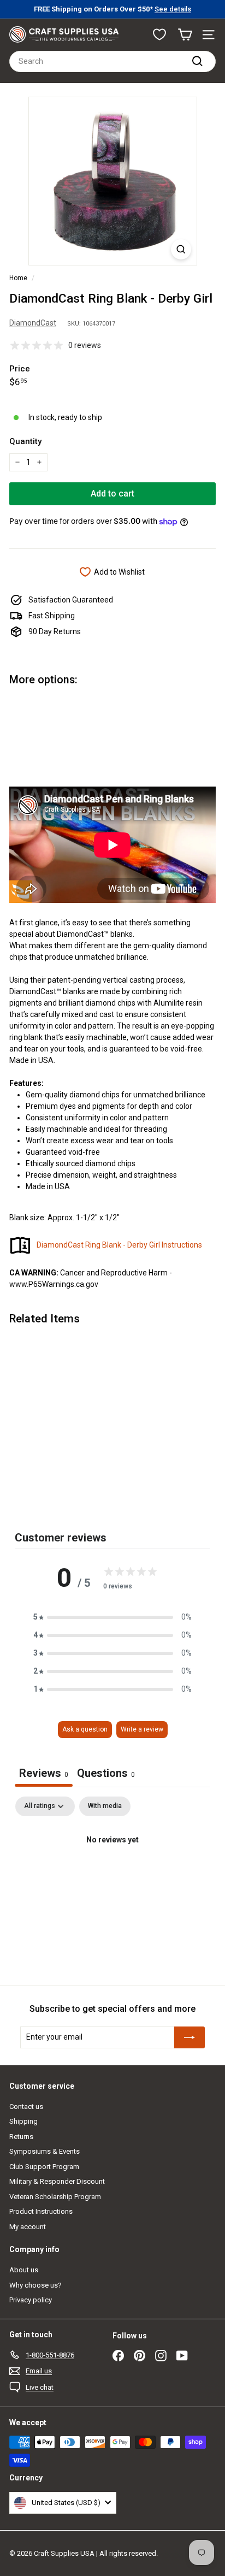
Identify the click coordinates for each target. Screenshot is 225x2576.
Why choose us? (35, 2285)
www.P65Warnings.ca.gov (54, 1284)
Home (18, 278)
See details (173, 9)
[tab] (106, 1774)
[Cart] (185, 35)
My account (28, 2227)
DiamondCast (33, 323)
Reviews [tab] (44, 1773)
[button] (112, 1617)
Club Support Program (44, 2167)
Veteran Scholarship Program (55, 2197)
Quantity (25, 441)
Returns (21, 2137)
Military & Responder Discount (57, 2181)
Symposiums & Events (45, 2151)
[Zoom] (181, 249)
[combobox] (112, 61)
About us (24, 2270)
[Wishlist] (159, 34)
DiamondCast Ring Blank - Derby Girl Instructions (119, 1245)
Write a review (142, 1729)
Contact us (26, 2107)
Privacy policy (31, 2300)
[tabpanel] (112, 1877)
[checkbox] (105, 1806)
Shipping (23, 2121)
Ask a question (85, 1729)
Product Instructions (41, 2211)
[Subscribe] (190, 2037)
